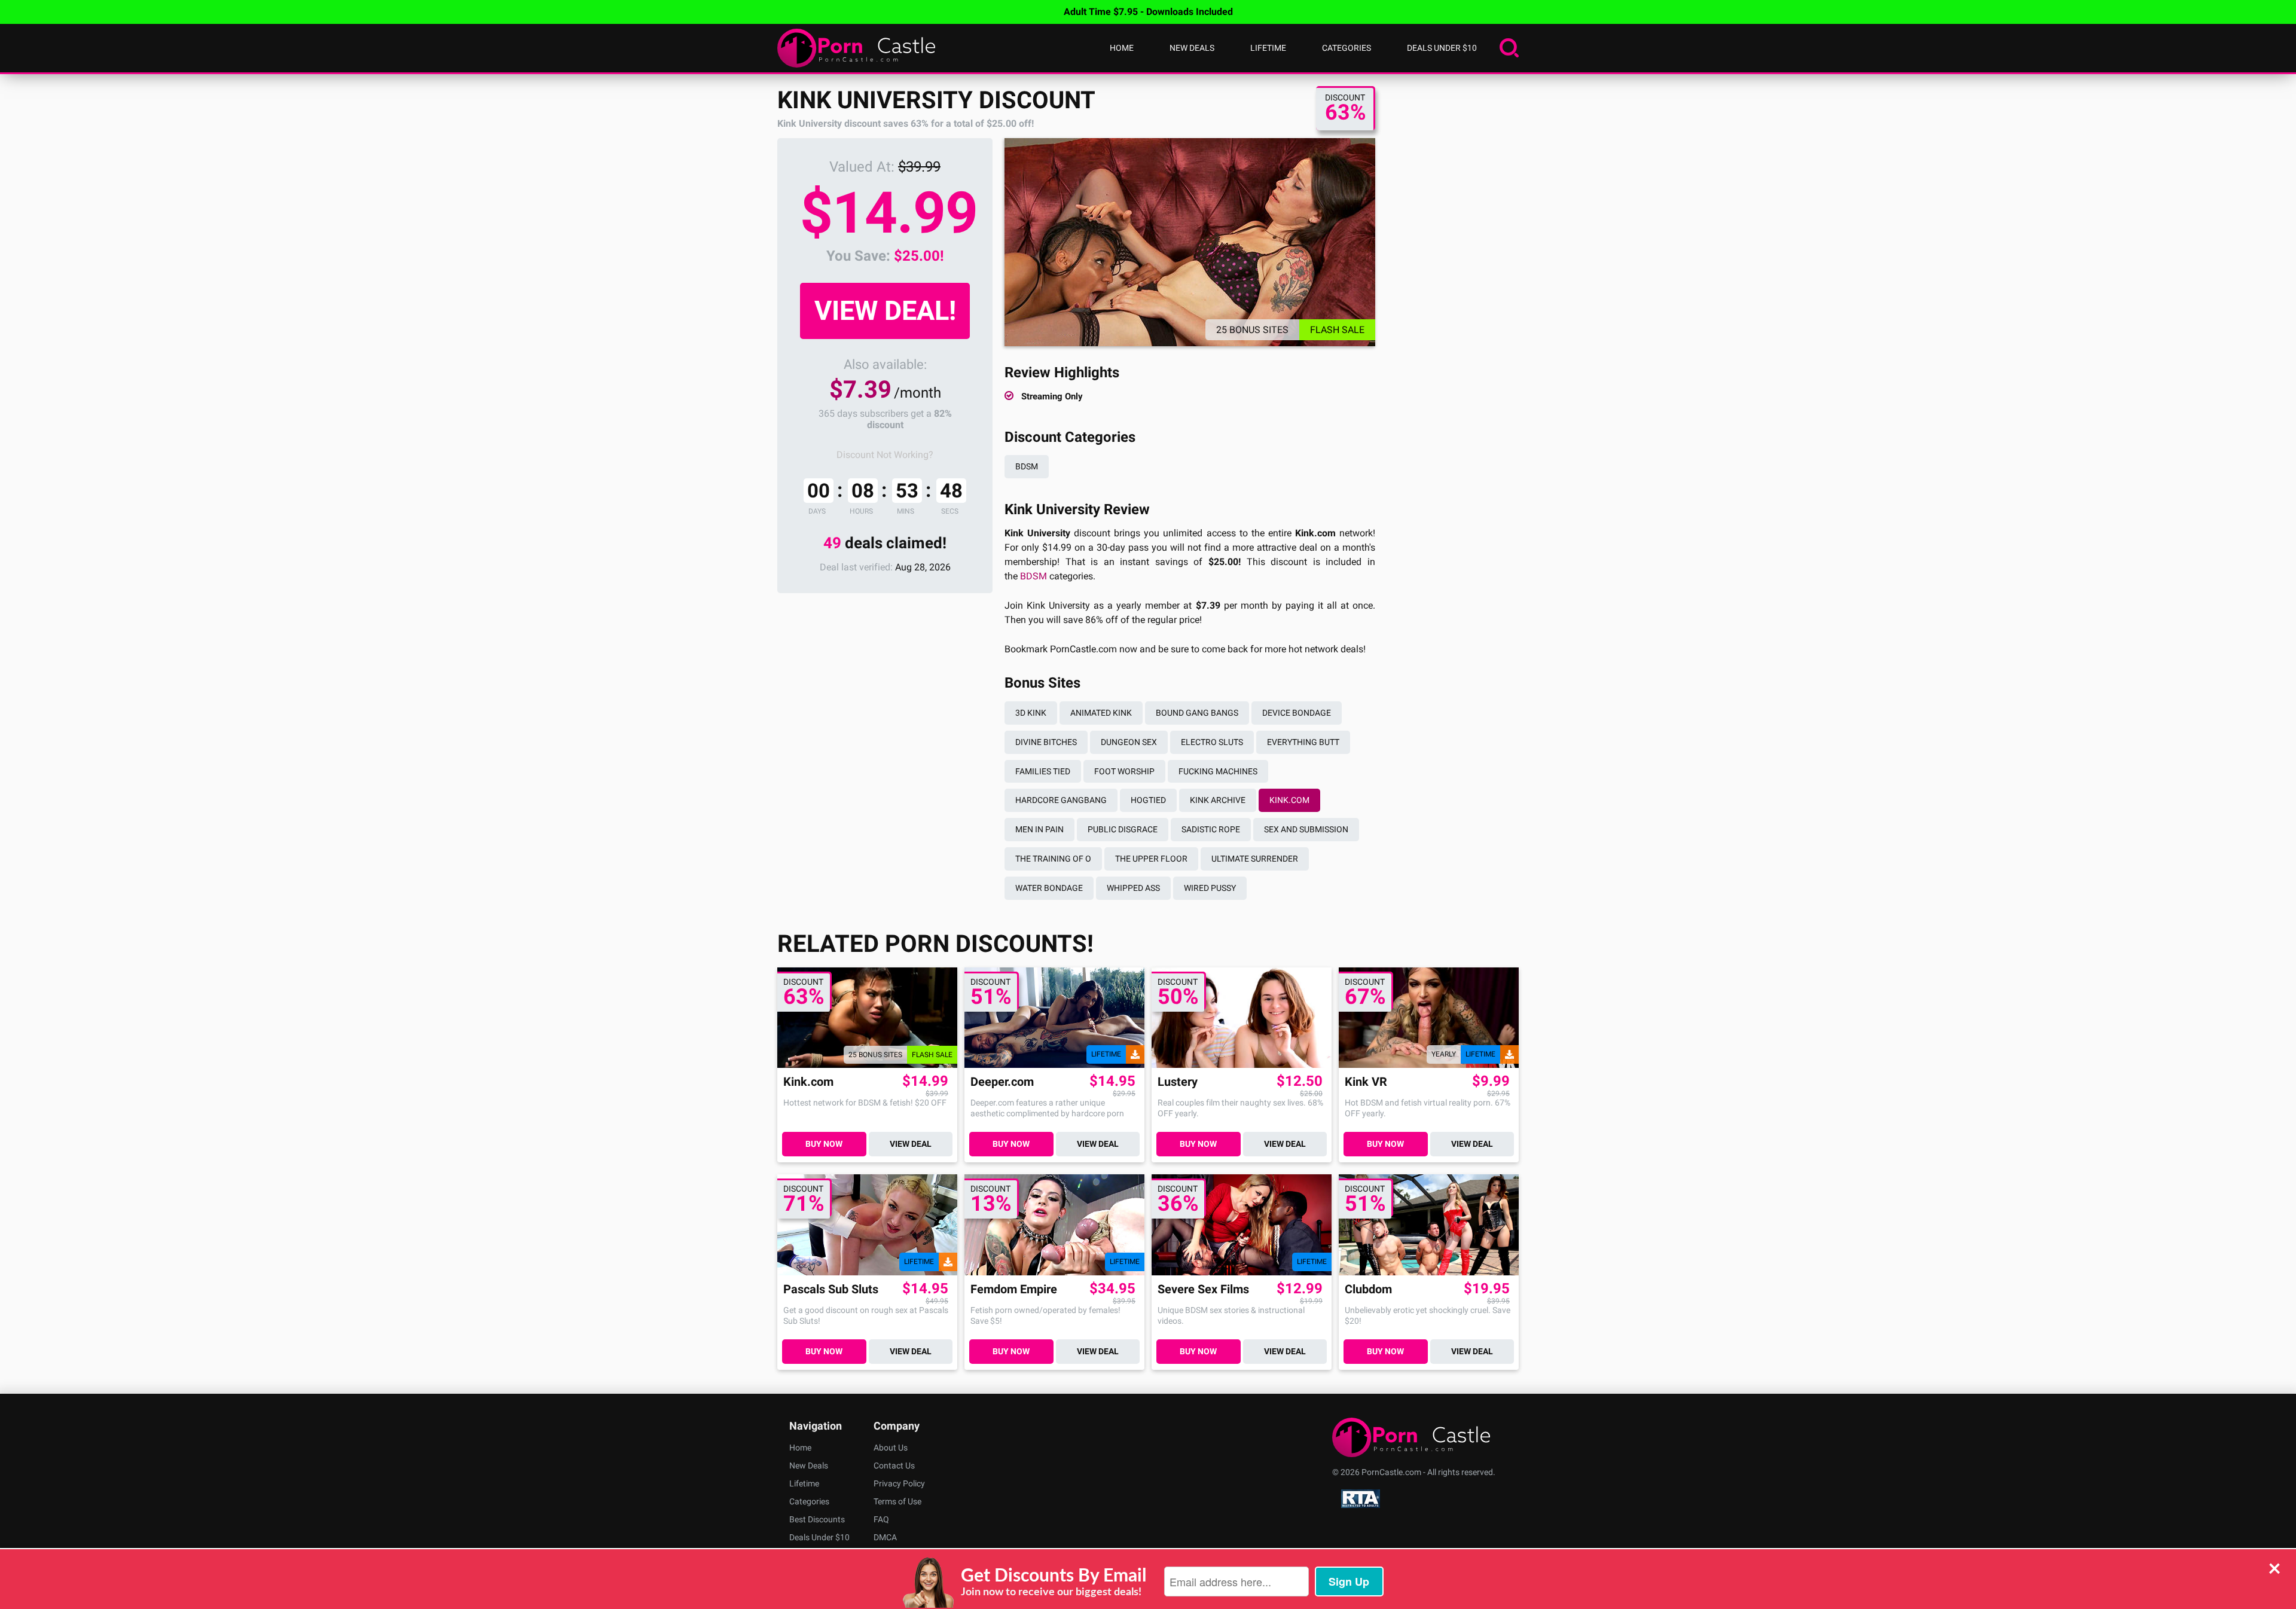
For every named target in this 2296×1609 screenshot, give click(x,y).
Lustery (1178, 1082)
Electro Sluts (1212, 742)
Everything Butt (1303, 742)
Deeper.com (1002, 1082)
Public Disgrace (1123, 829)
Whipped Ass (1133, 888)
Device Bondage (1297, 713)
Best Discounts (817, 1519)
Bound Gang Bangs (1197, 713)
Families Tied (1043, 771)
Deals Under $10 (1442, 48)
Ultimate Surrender (1255, 859)
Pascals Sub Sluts (831, 1289)
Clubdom (1368, 1289)
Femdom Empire (1014, 1289)
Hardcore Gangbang (1061, 800)
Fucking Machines (1218, 771)
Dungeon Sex (1129, 742)
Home (1122, 48)
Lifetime (1268, 48)
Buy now (824, 1144)
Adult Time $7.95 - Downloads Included (1148, 12)
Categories (1347, 48)
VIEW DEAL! (885, 311)
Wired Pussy (1210, 888)
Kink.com (1289, 800)
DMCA (885, 1537)
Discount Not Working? (885, 455)
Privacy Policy (899, 1483)
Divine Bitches (1046, 742)
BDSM (1027, 466)
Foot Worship (1124, 771)
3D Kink (1031, 713)
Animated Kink (1101, 713)
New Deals (1192, 48)
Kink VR (1366, 1082)
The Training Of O (1053, 859)
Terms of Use (897, 1501)
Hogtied (1148, 800)
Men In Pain (1039, 829)
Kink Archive (1218, 800)
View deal (911, 1144)
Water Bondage (1049, 888)
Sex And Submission (1306, 829)
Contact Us (894, 1465)
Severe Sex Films (1203, 1289)
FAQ (881, 1519)
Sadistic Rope (1211, 829)
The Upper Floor (1151, 859)
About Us (891, 1448)
